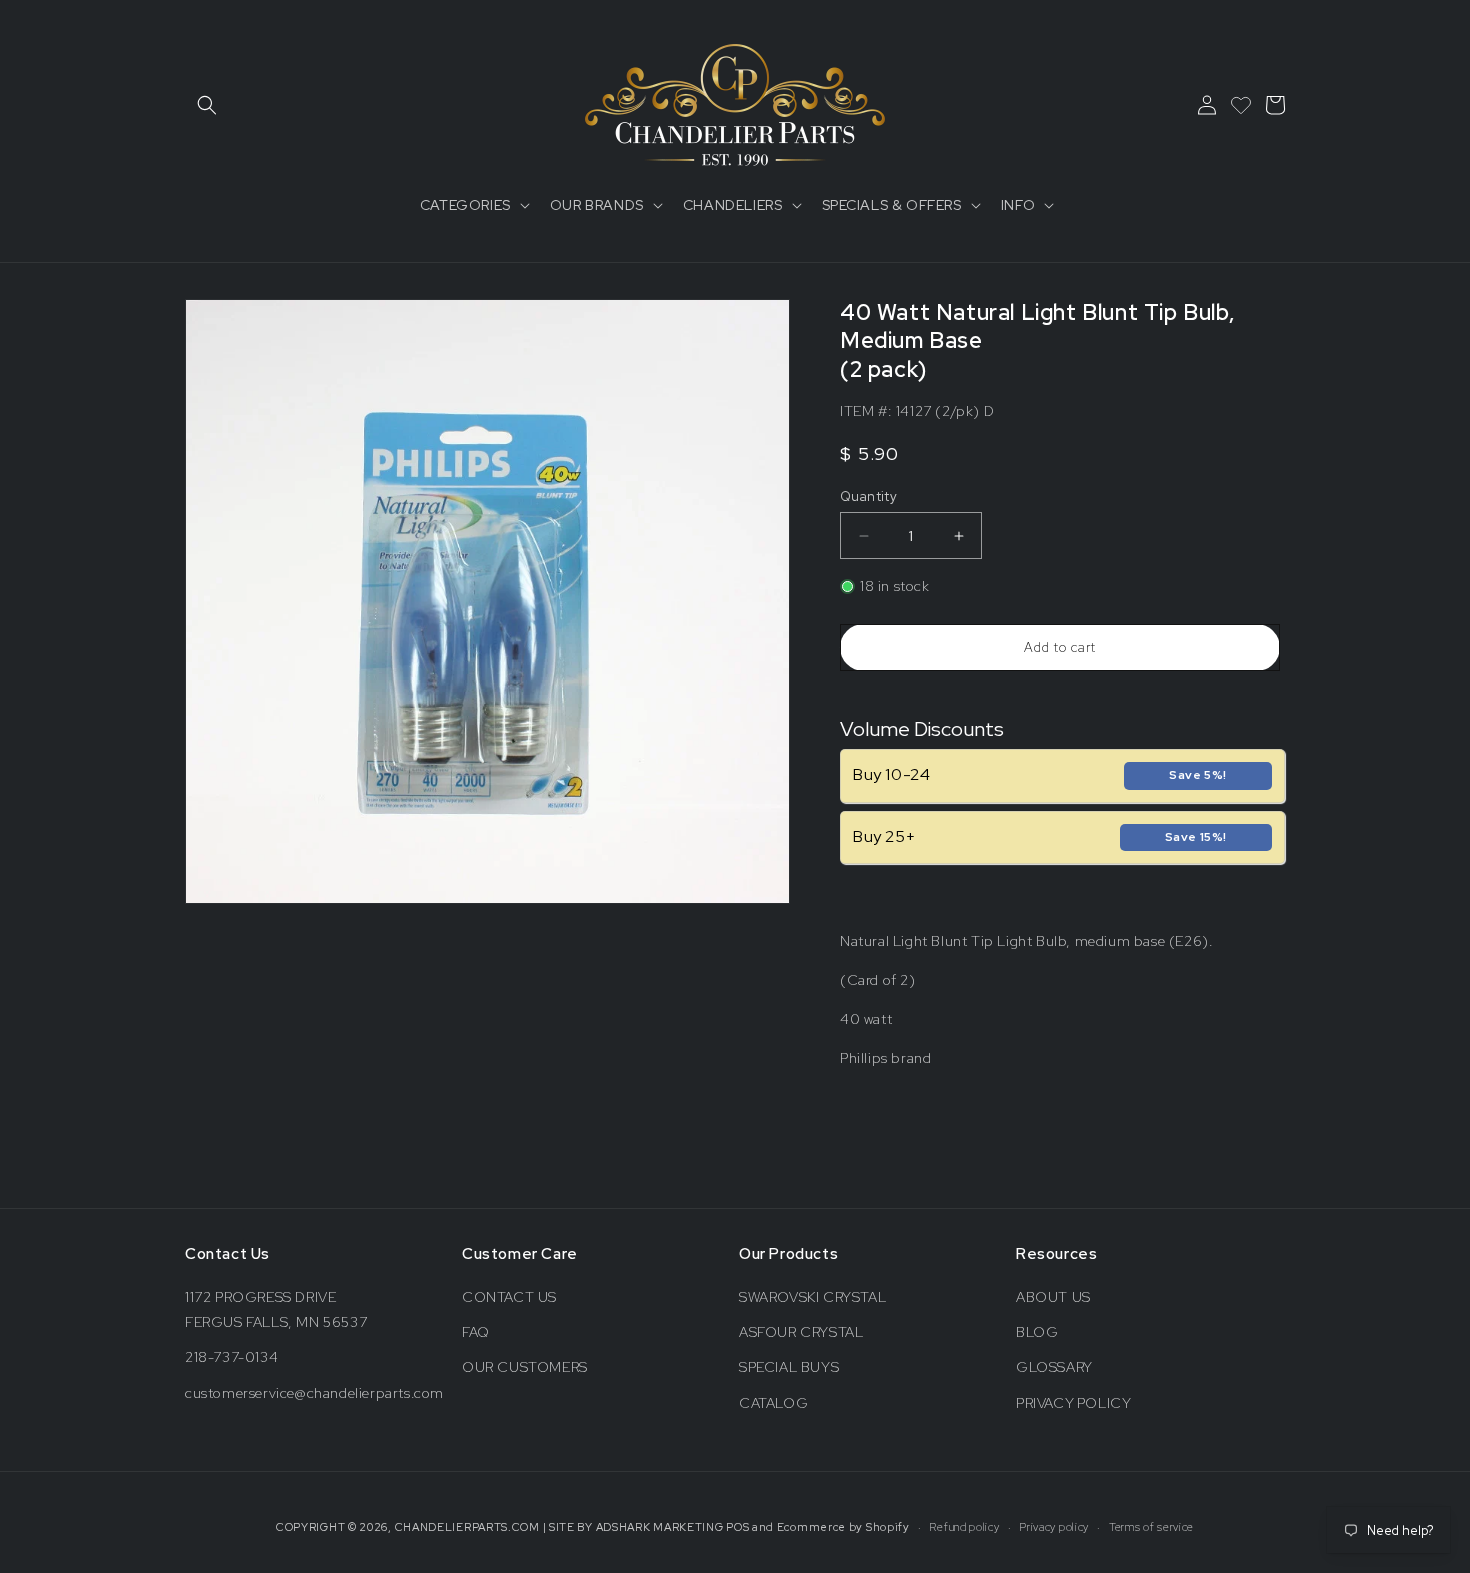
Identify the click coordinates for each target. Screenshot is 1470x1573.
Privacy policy (1054, 1527)
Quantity (868, 496)
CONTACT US (509, 1297)
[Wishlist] (1241, 105)
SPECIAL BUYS (789, 1367)
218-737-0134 (231, 1357)
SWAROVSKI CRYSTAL (812, 1297)
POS (737, 1527)
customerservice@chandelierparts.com (314, 1393)
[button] (207, 105)
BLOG (1037, 1332)
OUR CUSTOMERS (525, 1367)
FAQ (476, 1332)
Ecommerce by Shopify (843, 1527)
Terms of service (1151, 1527)
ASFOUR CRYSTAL (801, 1332)
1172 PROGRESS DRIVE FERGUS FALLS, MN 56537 (276, 1309)
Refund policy (964, 1527)
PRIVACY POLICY (1073, 1403)
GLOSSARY (1054, 1367)
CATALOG (773, 1403)
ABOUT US (1053, 1297)
